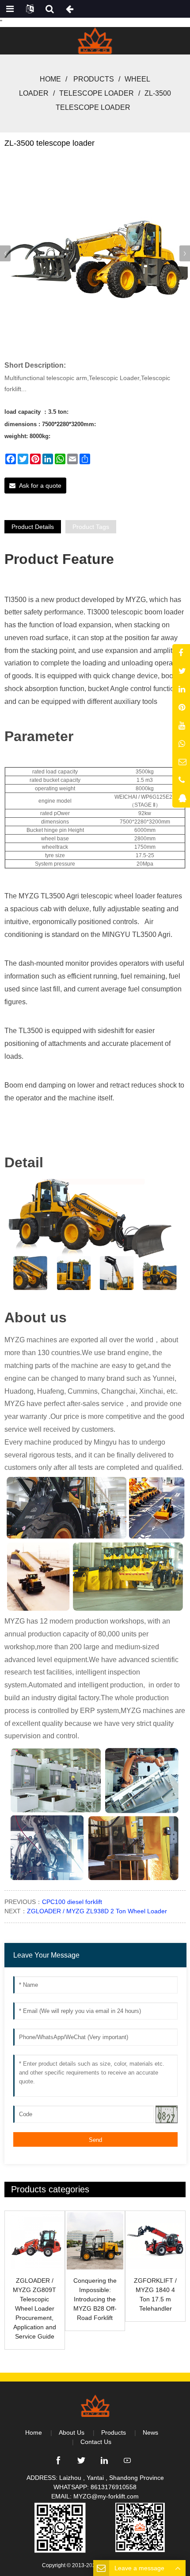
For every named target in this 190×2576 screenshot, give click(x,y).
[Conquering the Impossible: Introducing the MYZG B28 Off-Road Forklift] (95, 2241)
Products (94, 79)
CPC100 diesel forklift (72, 1902)
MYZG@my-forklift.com (106, 2496)
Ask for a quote (40, 486)
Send (95, 2140)
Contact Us (96, 2442)
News (150, 2432)
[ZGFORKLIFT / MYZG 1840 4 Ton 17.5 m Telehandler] (155, 2241)
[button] (185, 253)
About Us (72, 2432)
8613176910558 (114, 2487)
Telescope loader (97, 93)
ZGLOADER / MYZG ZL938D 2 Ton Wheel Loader (97, 1911)
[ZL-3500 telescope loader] (95, 252)
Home (50, 79)
